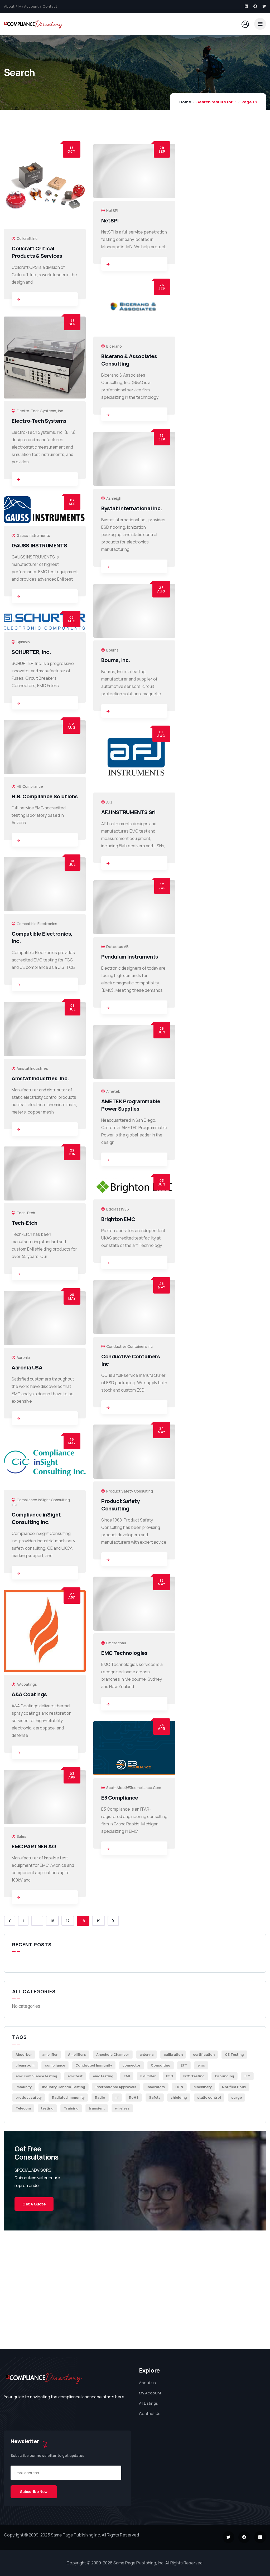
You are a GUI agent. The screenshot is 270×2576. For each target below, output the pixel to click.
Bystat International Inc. (132, 508)
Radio (100, 2097)
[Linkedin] (246, 6)
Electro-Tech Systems (39, 421)
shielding (179, 2097)
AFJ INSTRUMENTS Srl (128, 812)
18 (83, 1921)
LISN (179, 2087)
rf (117, 2097)
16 (52, 1921)
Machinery (203, 2087)
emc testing (103, 2076)
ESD (170, 2076)
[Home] (34, 24)
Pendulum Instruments (130, 957)
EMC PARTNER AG (34, 1846)
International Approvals (116, 2087)
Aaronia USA (27, 1367)
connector (131, 2065)
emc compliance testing (36, 2076)
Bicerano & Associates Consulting (129, 360)
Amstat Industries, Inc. (40, 1078)
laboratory (156, 2087)
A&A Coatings (29, 1694)
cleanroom (25, 2065)
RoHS (134, 2097)
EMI (127, 2076)
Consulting (161, 2065)
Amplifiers (77, 2054)
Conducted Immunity (94, 2065)
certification (204, 2054)
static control (209, 2097)
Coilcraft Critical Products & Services (37, 252)
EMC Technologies (124, 1653)
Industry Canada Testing (64, 2087)
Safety (155, 2097)
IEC (247, 2076)
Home (185, 102)
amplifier (50, 2054)
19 (98, 1921)
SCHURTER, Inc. (31, 652)
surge (237, 2097)
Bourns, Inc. (116, 660)
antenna (146, 2054)
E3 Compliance (120, 1798)
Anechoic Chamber (113, 2054)
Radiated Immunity (68, 2097)
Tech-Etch (24, 1223)
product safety (29, 2097)
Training (71, 2108)
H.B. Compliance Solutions (45, 796)
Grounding (225, 2076)
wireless (122, 2108)
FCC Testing (194, 2076)
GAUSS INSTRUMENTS (39, 545)
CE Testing (234, 2054)
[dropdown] (260, 24)
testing (47, 2108)
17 (68, 1921)
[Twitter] (264, 6)
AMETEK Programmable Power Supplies (131, 1105)
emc (201, 2065)
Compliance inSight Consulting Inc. (36, 1518)
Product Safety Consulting (120, 1505)
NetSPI (110, 220)
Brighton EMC (118, 1219)
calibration (173, 2054)
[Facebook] (255, 6)
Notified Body (234, 2087)
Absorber (24, 2054)
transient (97, 2108)
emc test (75, 2076)
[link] (18, 300)
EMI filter (148, 2076)
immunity (24, 2087)
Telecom (23, 2108)
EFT (184, 2065)
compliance (55, 2065)
